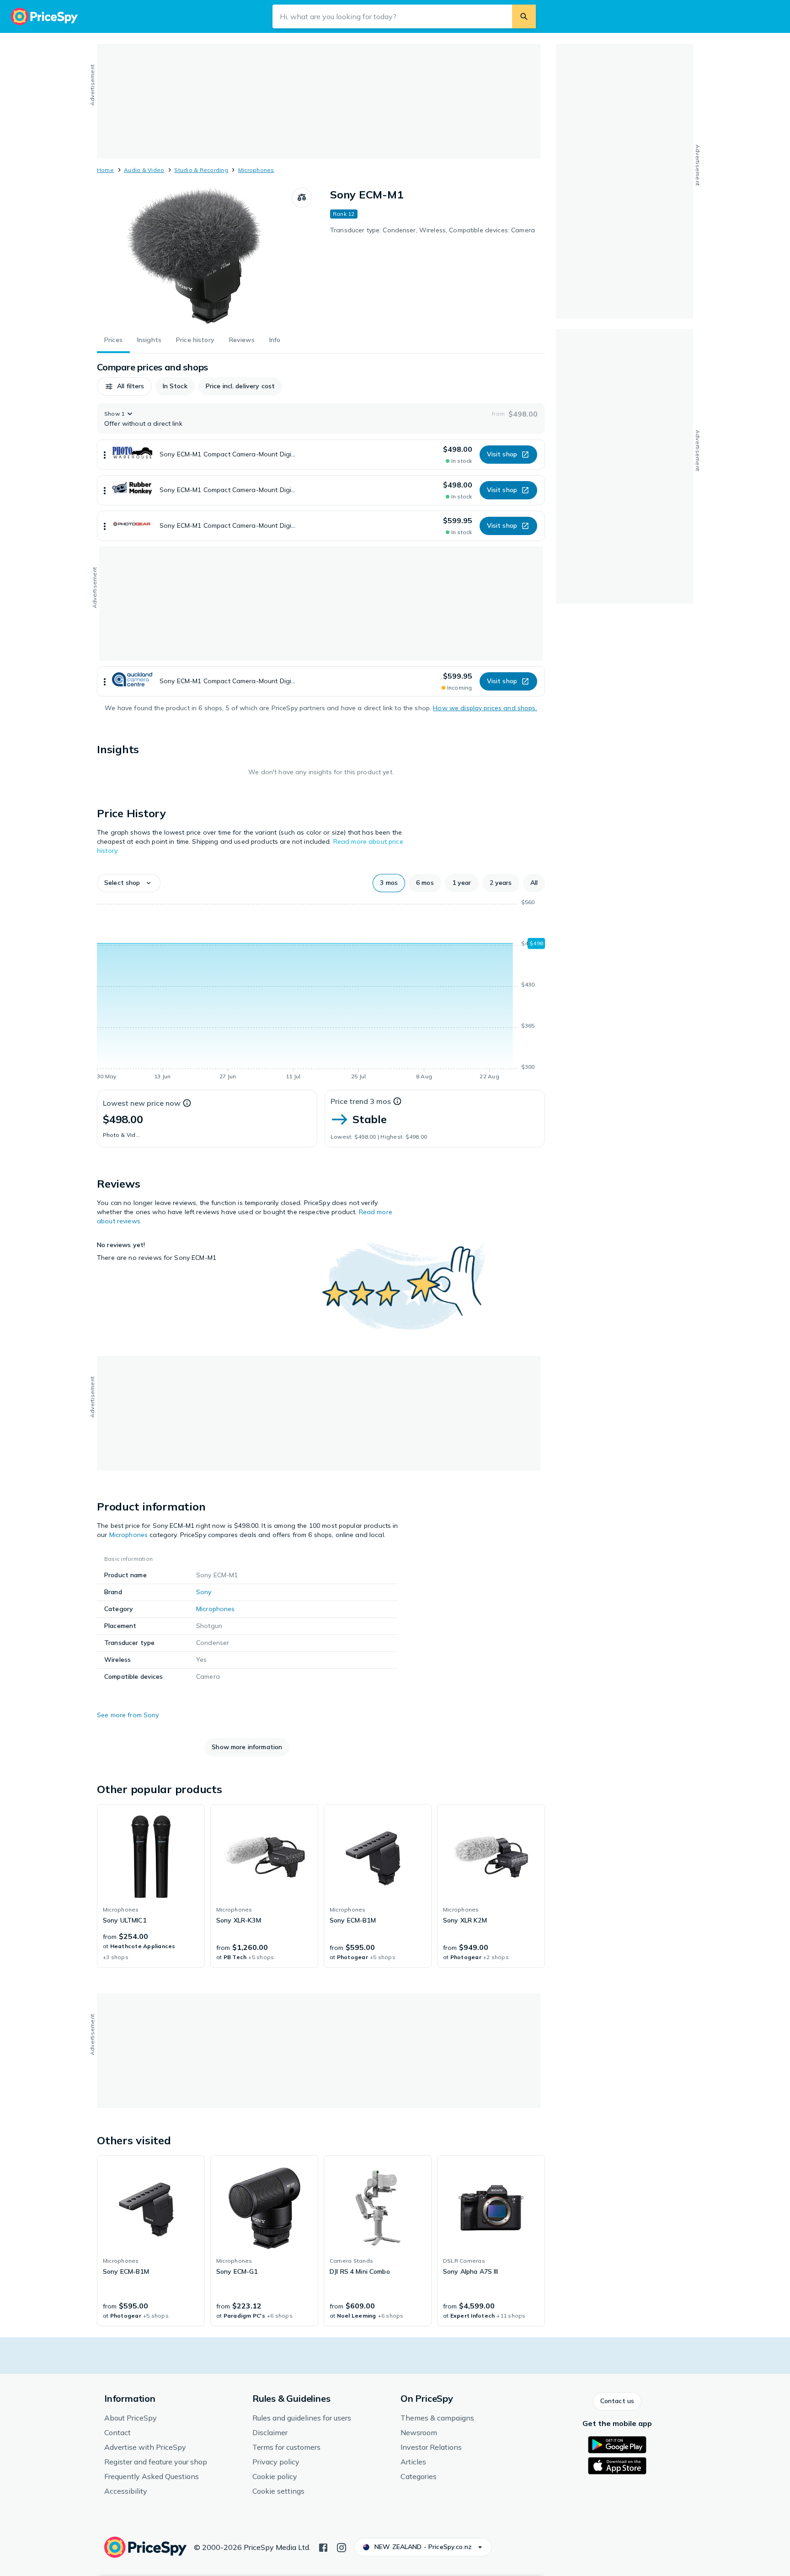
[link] (151, 1886)
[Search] (524, 16)
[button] (124, 386)
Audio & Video (144, 170)
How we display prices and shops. (485, 708)
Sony (204, 1592)
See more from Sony (128, 1715)
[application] (321, 991)
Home (105, 170)
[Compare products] (302, 198)
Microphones (256, 170)
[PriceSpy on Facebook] (323, 2547)
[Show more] (105, 455)
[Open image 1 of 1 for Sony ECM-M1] (194, 256)
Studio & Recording (201, 170)
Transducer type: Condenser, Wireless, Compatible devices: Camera (432, 230)
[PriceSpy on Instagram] (342, 2547)
